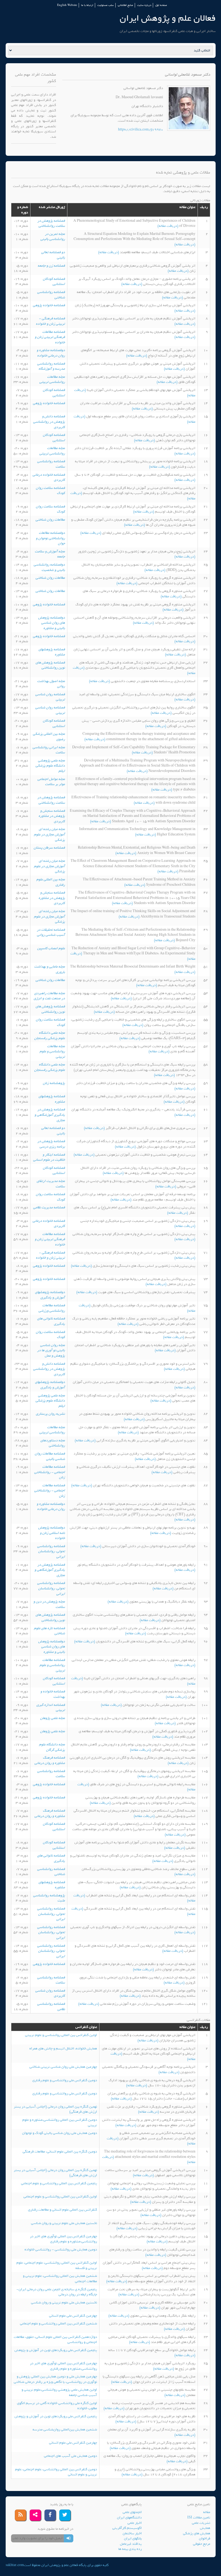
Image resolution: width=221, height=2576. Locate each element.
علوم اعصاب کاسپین (51, 948)
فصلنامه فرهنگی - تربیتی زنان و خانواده (50, 321)
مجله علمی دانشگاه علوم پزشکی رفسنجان (50, 1035)
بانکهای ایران (133, 2538)
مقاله (207, 2512)
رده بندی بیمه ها (130, 2549)
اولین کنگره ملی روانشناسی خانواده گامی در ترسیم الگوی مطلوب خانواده (57, 2406)
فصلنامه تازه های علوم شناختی (49, 1631)
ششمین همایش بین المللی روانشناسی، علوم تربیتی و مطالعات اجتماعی (60, 2279)
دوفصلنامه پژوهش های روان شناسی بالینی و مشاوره (52, 623)
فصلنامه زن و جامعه (51, 266)
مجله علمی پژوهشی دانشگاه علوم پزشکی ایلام (50, 766)
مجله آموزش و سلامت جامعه (50, 554)
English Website (67, 5)
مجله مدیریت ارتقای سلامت (51, 1184)
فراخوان (205, 2538)
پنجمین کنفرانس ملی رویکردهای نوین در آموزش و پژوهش (56, 2350)
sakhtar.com (15, 2565)
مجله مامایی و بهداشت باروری (50, 969)
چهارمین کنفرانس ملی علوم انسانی (73, 2316)
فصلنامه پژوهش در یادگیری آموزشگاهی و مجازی (50, 1115)
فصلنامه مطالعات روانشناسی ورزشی (52, 1308)
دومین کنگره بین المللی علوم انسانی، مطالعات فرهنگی (60, 2152)
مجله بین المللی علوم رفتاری (51, 882)
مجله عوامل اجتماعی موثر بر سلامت (51, 782)
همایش (205, 2528)
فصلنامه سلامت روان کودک (50, 491)
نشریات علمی (201, 2523)
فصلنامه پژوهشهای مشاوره (52, 652)
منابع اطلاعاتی (125, 5)
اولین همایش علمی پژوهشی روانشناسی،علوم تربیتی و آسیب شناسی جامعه (59, 2392)
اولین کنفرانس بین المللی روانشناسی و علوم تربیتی (61, 2035)
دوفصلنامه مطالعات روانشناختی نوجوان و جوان (50, 538)
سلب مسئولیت (106, 5)
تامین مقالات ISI (199, 2517)
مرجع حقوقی (202, 2544)
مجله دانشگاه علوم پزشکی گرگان (52, 1747)
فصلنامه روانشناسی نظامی (51, 2007)
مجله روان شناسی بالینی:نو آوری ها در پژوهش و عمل (51, 1350)
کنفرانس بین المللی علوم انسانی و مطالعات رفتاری (63, 2210)
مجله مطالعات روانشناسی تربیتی (52, 380)
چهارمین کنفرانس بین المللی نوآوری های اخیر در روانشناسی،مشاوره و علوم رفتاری (63, 2239)
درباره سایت (144, 5)
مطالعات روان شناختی (50, 520)
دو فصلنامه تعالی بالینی (53, 255)
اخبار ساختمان (132, 2533)
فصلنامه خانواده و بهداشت (53, 1694)
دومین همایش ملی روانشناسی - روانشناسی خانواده (61, 2249)
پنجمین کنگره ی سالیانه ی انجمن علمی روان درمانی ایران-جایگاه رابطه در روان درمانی (57, 2292)
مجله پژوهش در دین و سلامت (49, 1604)
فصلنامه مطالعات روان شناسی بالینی (50, 1456)
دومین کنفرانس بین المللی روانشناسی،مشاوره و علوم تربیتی (60, 2122)
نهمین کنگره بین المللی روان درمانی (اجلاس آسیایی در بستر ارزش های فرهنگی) (55, 2109)
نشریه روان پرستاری (50, 1414)
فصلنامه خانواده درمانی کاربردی (49, 477)
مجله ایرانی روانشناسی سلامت (49, 750)
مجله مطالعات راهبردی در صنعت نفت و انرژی (49, 996)
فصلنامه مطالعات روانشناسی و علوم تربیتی (52, 1665)
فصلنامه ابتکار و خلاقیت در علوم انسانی (49, 1157)
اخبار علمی (135, 2523)
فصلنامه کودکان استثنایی (54, 282)
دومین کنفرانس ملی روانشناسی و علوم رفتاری (65, 2080)
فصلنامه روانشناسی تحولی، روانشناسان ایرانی (51, 1551)
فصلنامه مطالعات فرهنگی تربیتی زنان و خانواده (50, 337)
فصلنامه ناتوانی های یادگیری (51, 1321)
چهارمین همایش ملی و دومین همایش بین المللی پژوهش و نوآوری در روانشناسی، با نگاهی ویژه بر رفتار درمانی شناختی (55, 2379)
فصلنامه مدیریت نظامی (49, 1207)
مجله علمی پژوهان (53, 1718)
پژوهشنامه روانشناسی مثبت (49, 1898)
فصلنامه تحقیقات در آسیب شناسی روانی (51, 932)
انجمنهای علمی (132, 2512)
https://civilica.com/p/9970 (141, 130)
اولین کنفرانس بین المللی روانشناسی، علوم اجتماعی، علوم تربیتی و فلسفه (57, 2265)
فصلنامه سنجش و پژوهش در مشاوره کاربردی (52, 816)
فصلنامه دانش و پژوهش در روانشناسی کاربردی (49, 422)
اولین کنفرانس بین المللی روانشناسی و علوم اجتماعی (60, 2196)
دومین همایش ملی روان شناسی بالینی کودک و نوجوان (60, 2133)
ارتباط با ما (87, 5)
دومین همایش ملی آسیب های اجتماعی (70, 2456)
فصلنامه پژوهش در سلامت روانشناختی (51, 223)
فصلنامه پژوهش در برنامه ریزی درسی (51, 1144)
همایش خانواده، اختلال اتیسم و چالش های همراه (63, 2049)
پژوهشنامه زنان (54, 1083)
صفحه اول (161, 5)
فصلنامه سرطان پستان (49, 848)
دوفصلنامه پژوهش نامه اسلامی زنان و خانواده (52, 1533)
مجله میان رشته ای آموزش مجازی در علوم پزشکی (49, 834)
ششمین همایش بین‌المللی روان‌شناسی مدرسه (65, 2429)
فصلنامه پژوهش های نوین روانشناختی (50, 665)
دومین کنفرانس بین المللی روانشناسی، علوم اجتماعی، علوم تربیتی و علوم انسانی (56, 2472)
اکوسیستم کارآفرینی (127, 2528)
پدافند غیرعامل (131, 2544)
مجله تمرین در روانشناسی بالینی (53, 237)
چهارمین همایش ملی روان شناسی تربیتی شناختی (63, 2067)
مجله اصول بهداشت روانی (51, 684)
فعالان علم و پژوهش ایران (168, 18)
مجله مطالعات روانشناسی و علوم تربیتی (52, 1051)
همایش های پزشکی (197, 2533)
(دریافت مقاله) (168, 226)
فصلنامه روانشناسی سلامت (51, 464)
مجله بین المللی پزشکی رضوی (49, 737)
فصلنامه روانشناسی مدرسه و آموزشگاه (51, 366)
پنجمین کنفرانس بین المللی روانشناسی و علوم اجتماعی (59, 2183)
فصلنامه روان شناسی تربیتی (50, 697)
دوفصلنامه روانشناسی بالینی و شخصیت (49, 567)
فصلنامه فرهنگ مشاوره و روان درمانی (50, 1760)
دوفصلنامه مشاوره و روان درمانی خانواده (51, 353)
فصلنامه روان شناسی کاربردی (50, 1993)
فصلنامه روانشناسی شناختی (51, 295)
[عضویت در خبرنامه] (69, 2538)
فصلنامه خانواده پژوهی (49, 305)
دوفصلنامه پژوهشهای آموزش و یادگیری (50, 1295)
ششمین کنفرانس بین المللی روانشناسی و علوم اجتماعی (58, 2323)
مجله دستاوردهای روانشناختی (53, 1443)
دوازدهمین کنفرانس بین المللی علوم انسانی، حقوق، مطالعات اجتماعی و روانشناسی (55, 2340)
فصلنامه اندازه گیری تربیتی (51, 1708)
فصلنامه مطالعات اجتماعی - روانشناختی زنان (50, 1472)
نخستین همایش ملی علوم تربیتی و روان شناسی (64, 2223)
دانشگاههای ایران (129, 2517)
